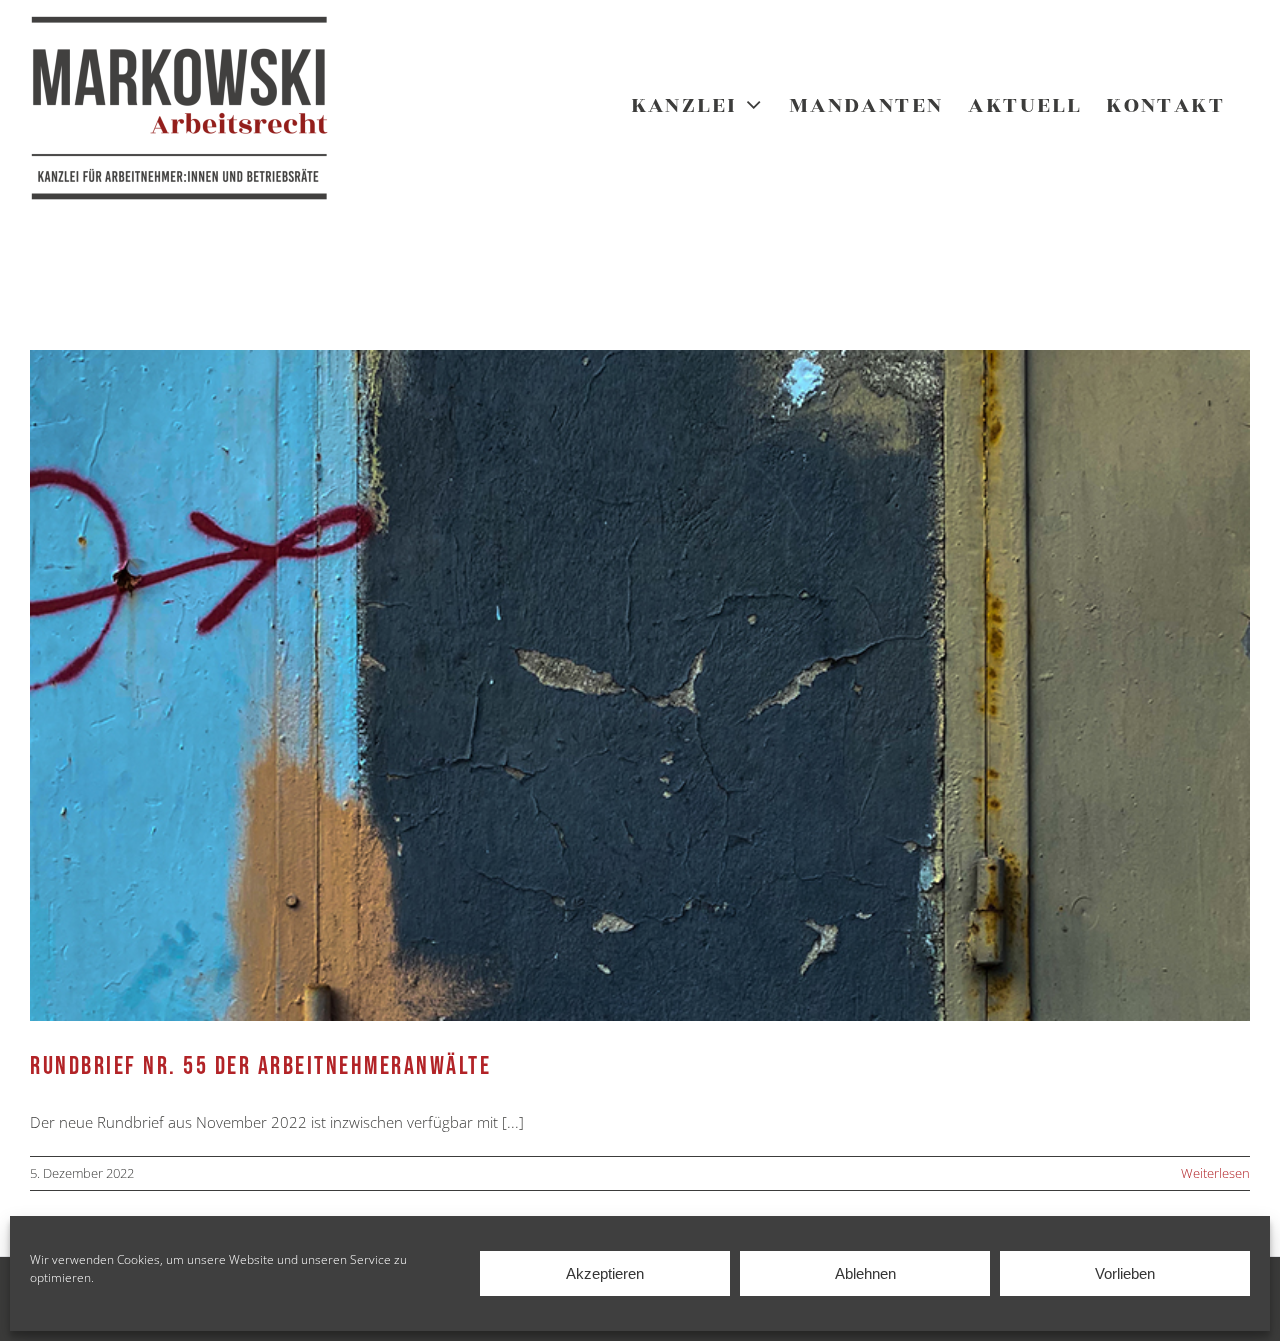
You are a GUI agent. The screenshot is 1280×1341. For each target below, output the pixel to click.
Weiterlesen (1215, 1173)
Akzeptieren (605, 1273)
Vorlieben (1125, 1273)
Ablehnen (865, 1273)
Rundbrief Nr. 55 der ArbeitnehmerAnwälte (260, 1066)
